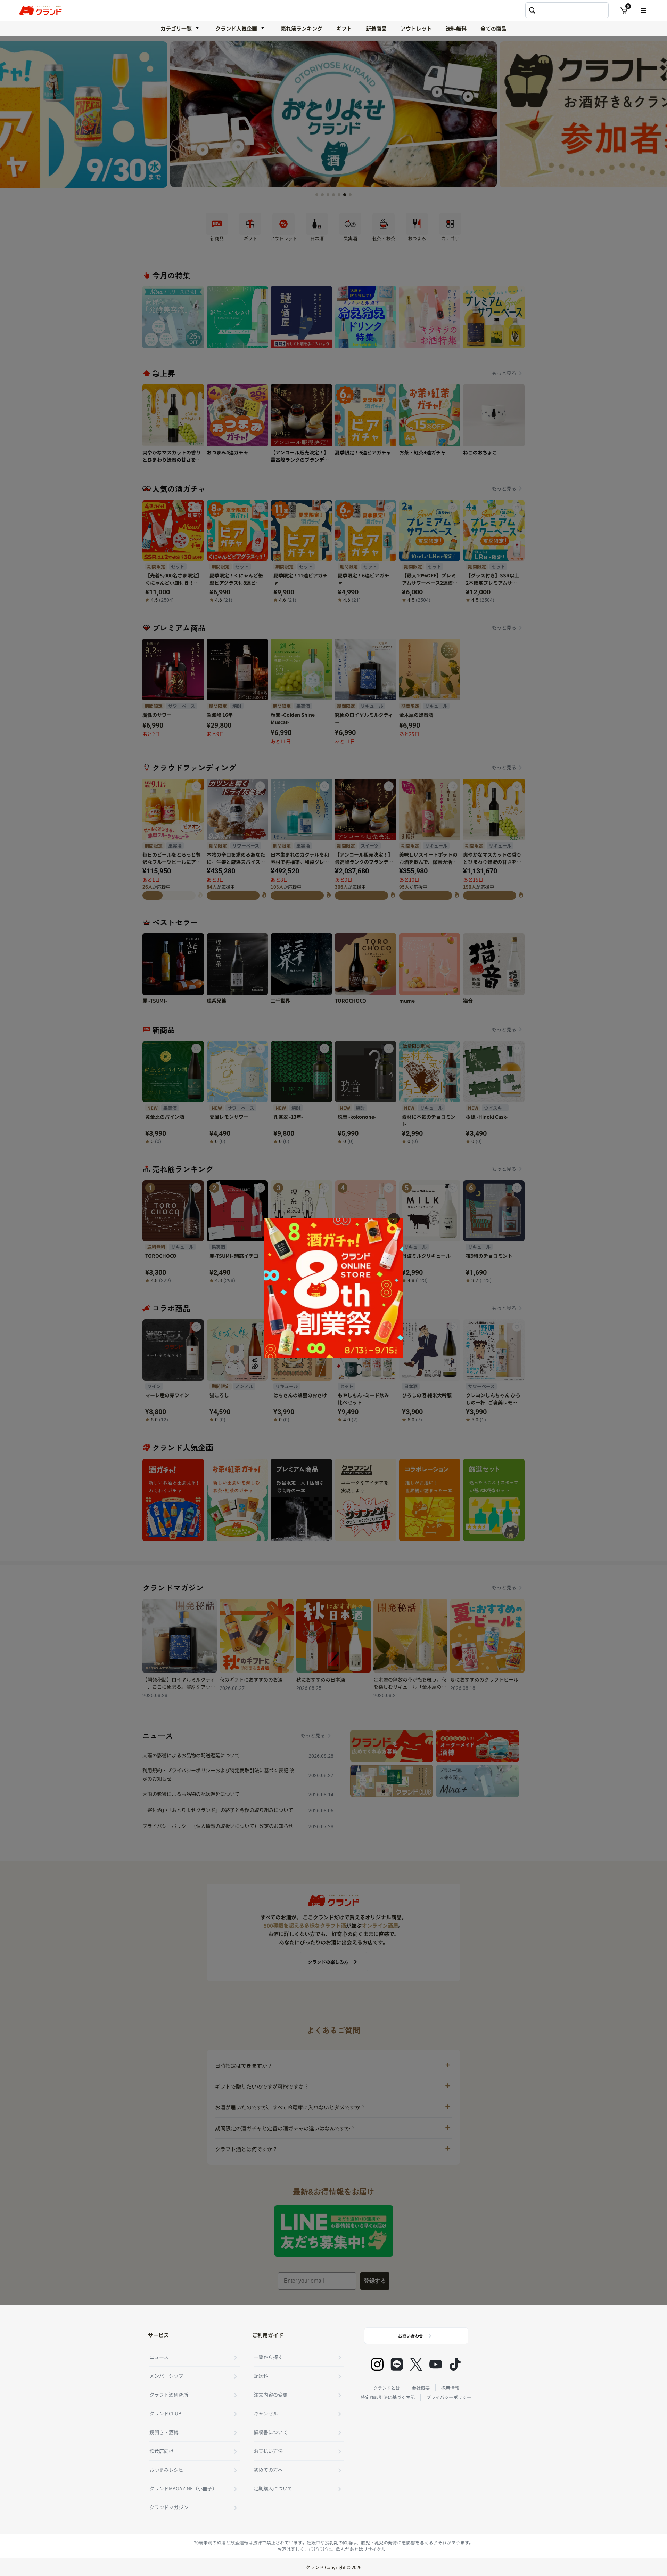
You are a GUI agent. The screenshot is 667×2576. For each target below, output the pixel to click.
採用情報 (450, 2388)
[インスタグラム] (377, 2364)
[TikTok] (455, 2364)
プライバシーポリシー (449, 2397)
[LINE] (397, 2364)
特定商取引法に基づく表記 (388, 2397)
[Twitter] (416, 2364)
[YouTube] (436, 2364)
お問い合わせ (411, 2336)
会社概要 (421, 2388)
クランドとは (387, 2388)
